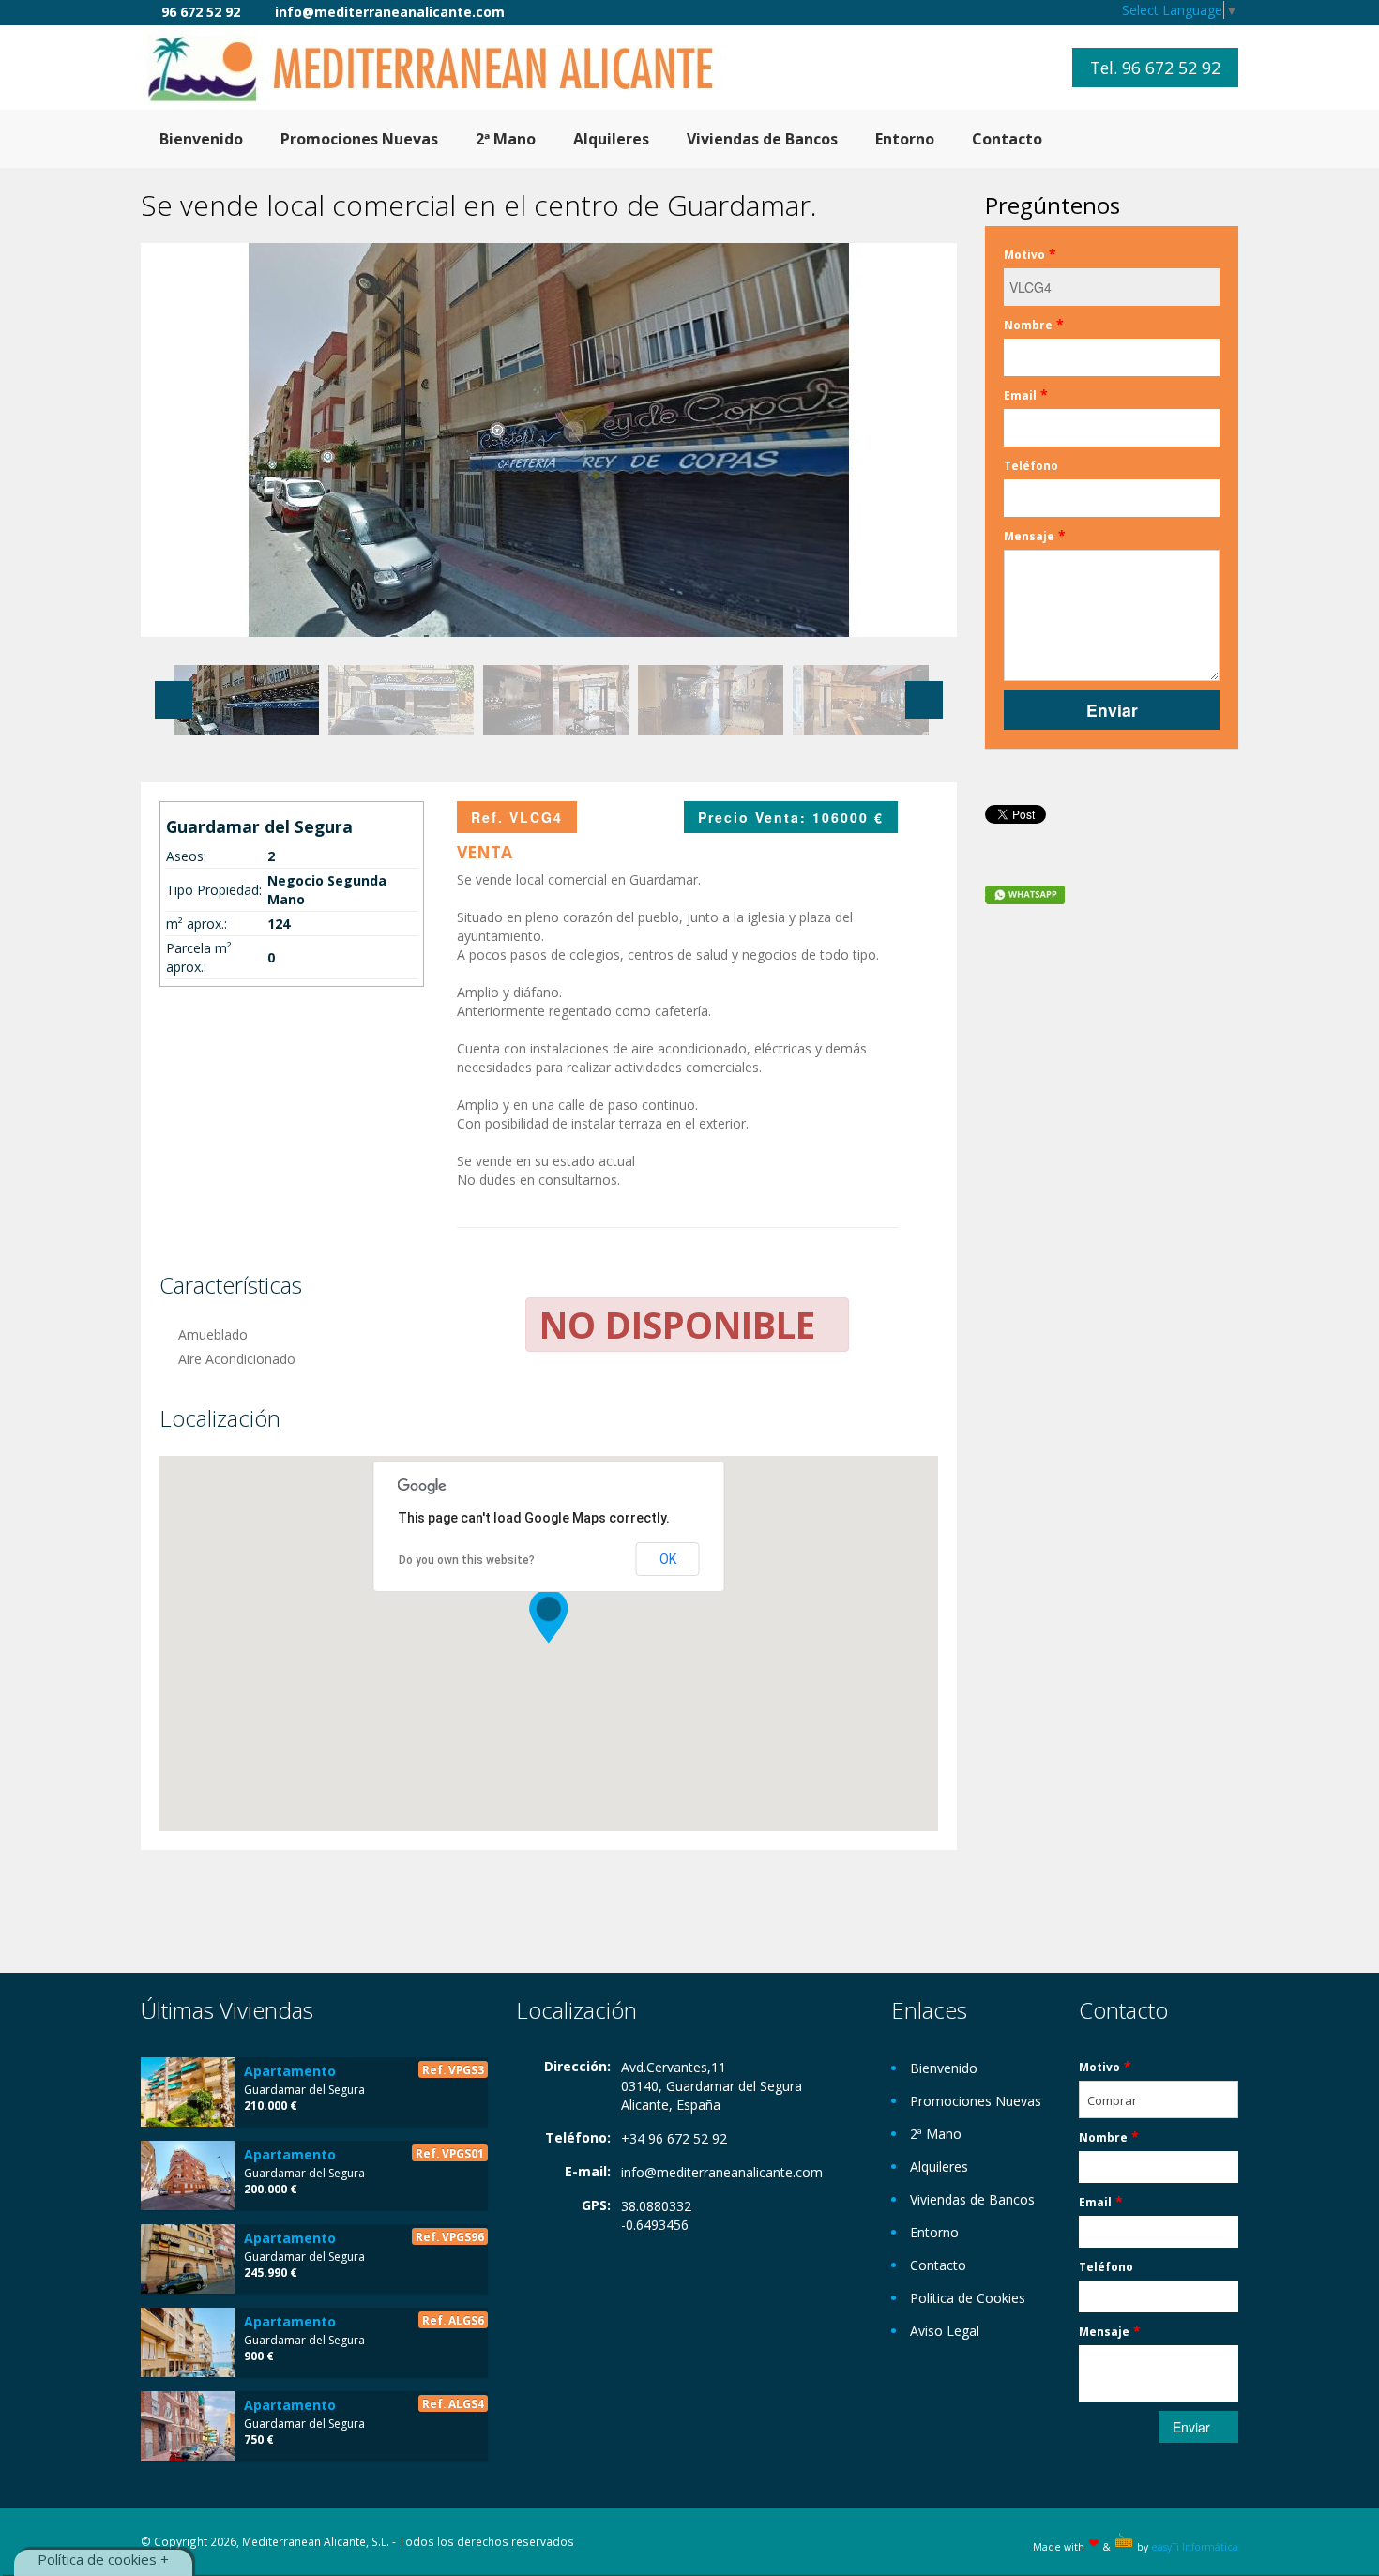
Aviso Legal (945, 2331)
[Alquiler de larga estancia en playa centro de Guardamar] (188, 2342)
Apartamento (290, 2071)
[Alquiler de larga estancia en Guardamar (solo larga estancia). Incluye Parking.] (188, 2426)
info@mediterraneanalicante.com (722, 2172)
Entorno (905, 139)
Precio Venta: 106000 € (791, 817)
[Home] (445, 67)
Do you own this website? (467, 1560)
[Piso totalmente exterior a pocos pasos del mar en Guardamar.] (188, 2092)
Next (924, 700)
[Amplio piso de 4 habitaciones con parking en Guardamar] (188, 2259)
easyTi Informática (1195, 2547)
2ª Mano (506, 139)
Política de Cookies (968, 2298)
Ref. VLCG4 (517, 817)
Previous (174, 700)
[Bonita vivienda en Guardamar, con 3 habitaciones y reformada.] (188, 2175)
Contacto (1007, 139)
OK (668, 1559)
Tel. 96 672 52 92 (1155, 68)
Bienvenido (201, 139)
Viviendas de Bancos (762, 139)
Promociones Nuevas (359, 139)
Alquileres (611, 139)
